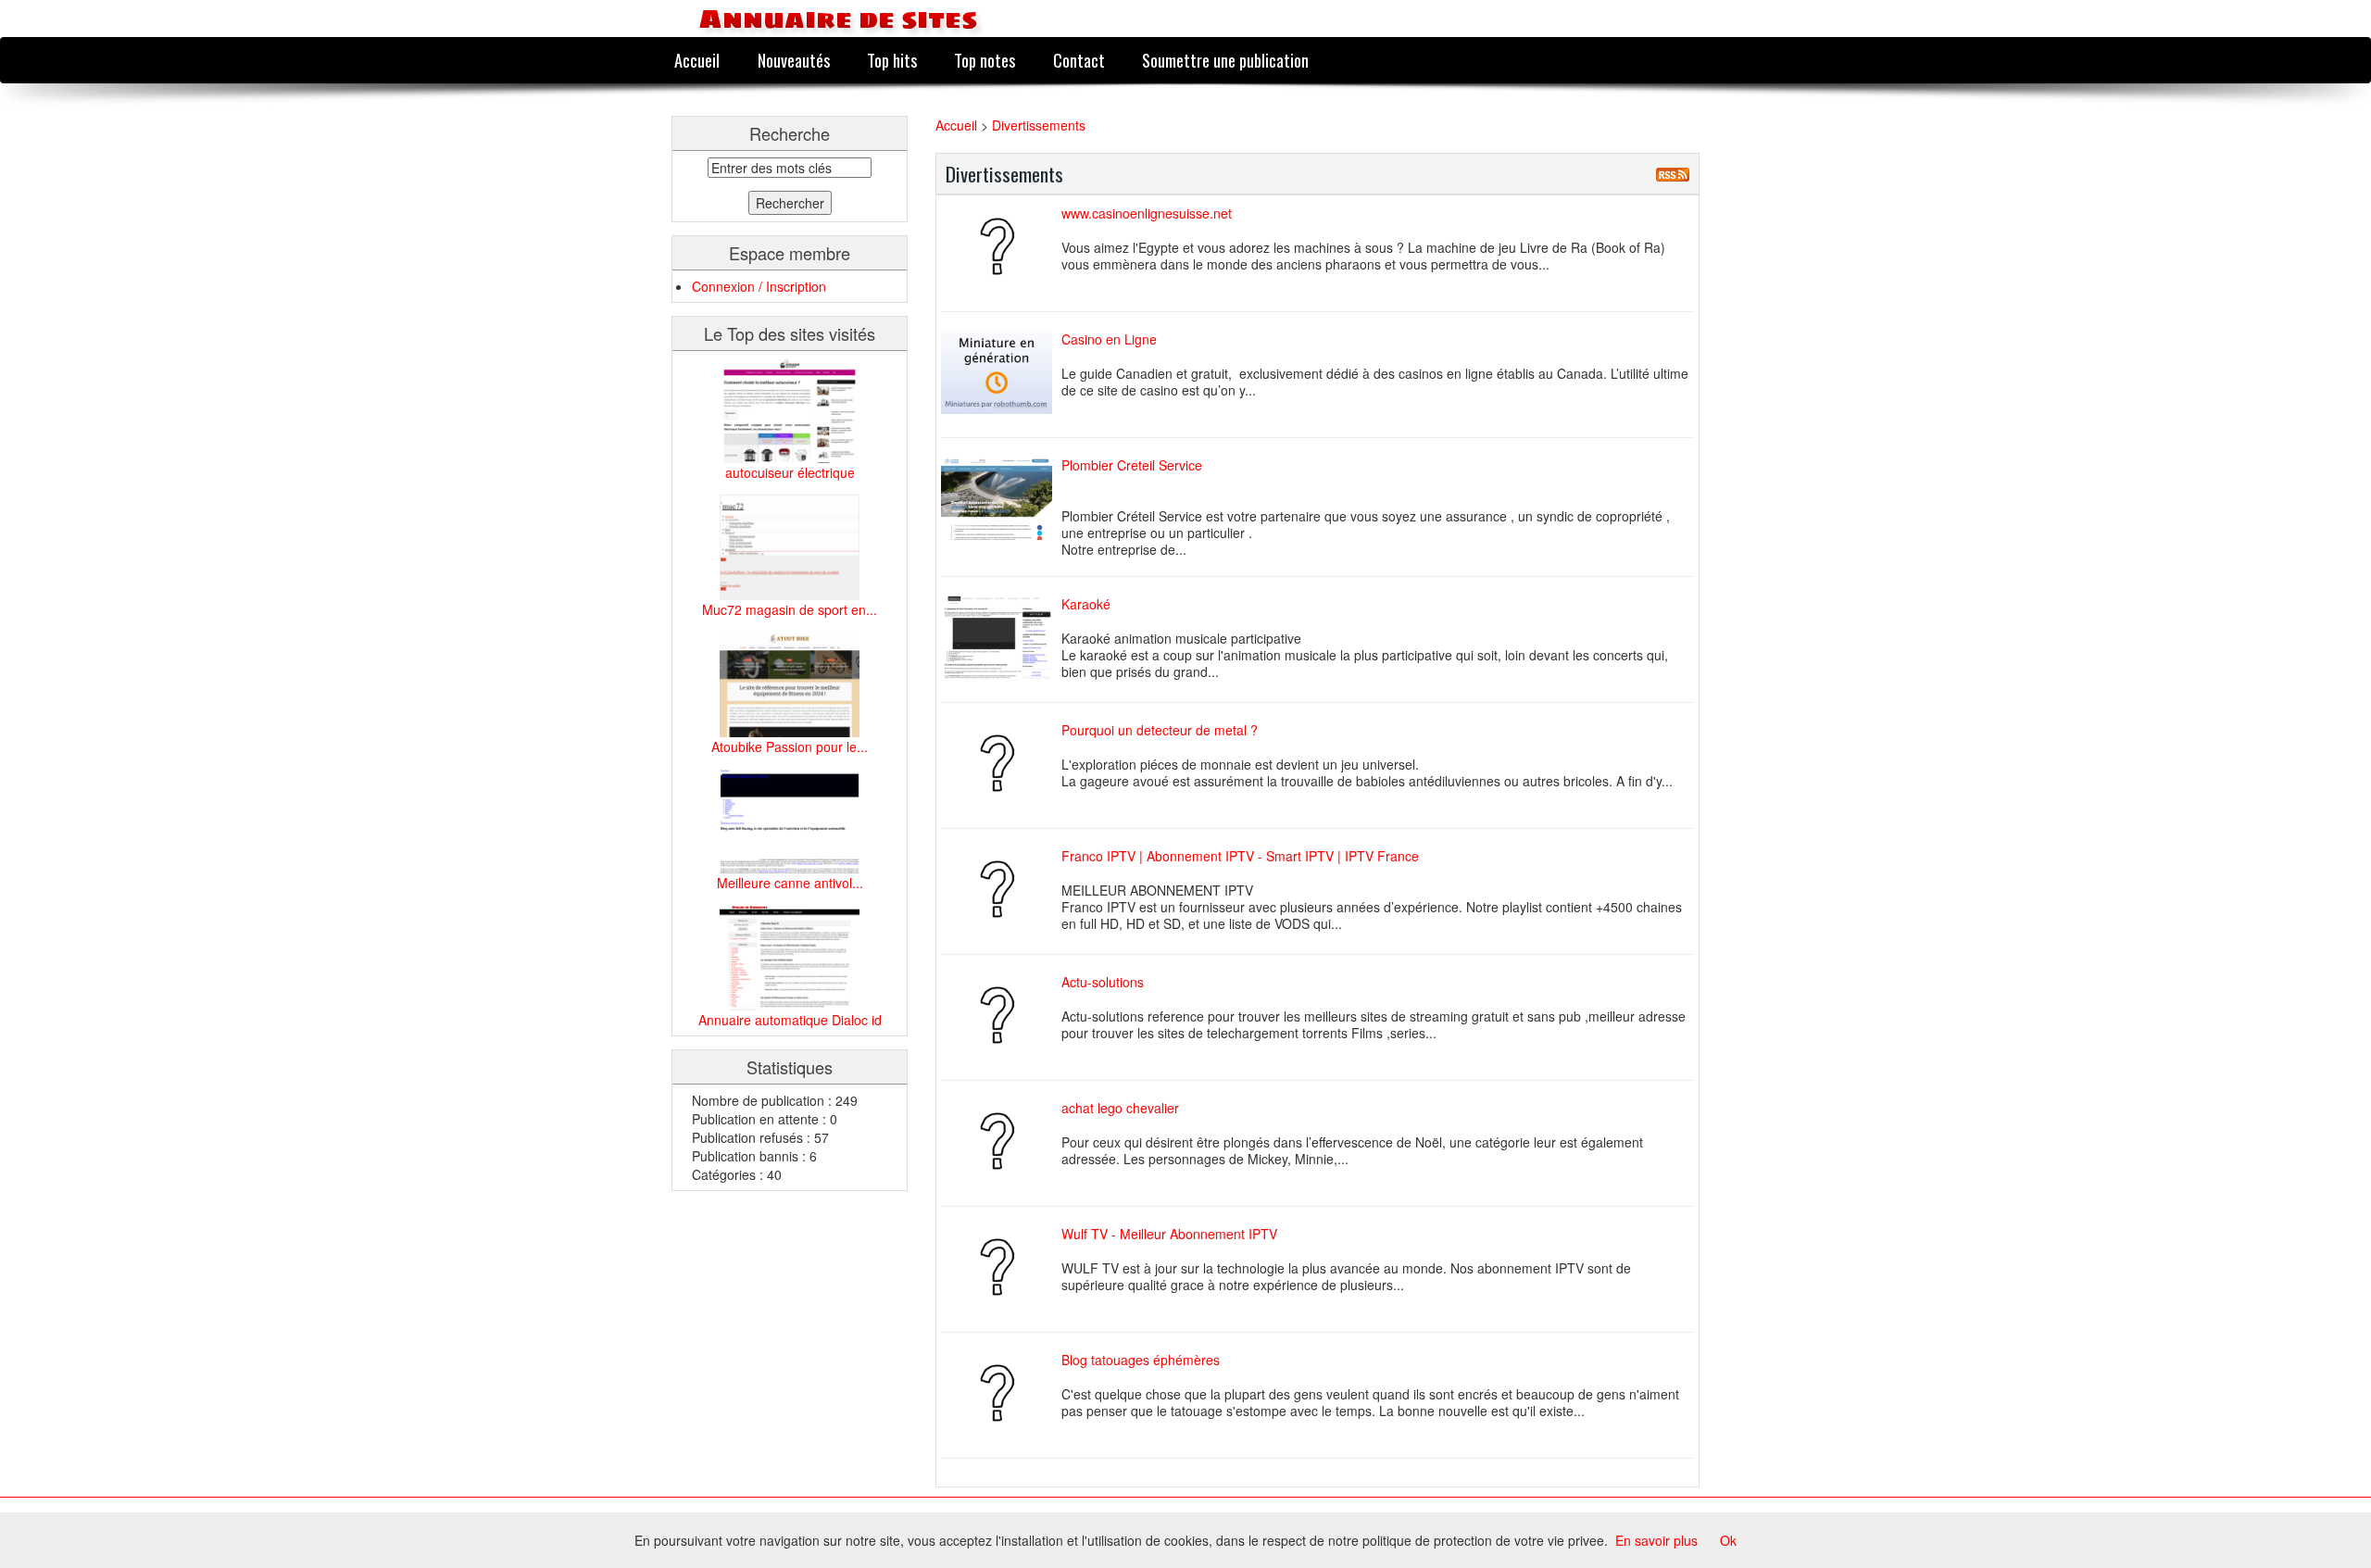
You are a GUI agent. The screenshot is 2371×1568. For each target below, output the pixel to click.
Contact (1079, 60)
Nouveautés (794, 60)
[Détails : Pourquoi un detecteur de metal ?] (1001, 763)
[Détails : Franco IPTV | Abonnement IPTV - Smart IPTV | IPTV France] (1001, 889)
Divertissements (1039, 125)
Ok (1728, 1540)
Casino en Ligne (1109, 339)
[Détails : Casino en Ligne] (1001, 372)
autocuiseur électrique (790, 472)
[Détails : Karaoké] (1001, 637)
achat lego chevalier (1120, 1108)
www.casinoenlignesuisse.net (1147, 213)
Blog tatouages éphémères (1141, 1360)
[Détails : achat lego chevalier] (1001, 1141)
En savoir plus (1656, 1540)
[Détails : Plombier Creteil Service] (1001, 498)
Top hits (892, 60)
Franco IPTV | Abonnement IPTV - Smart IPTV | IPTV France (1240, 856)
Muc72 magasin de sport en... (790, 609)
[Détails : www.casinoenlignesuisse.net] (1001, 246)
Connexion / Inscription (759, 286)
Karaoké (1086, 604)
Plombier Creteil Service (1132, 465)
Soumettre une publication (1225, 60)
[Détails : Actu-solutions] (1001, 1015)
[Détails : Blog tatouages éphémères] (1001, 1393)
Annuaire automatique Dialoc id (790, 1020)
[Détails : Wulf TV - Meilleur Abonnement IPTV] (1001, 1267)
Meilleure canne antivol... (790, 883)
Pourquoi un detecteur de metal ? (1160, 730)
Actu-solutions (1103, 982)
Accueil (697, 60)
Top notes (985, 60)
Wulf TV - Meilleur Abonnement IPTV (1169, 1234)
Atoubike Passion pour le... (790, 746)
